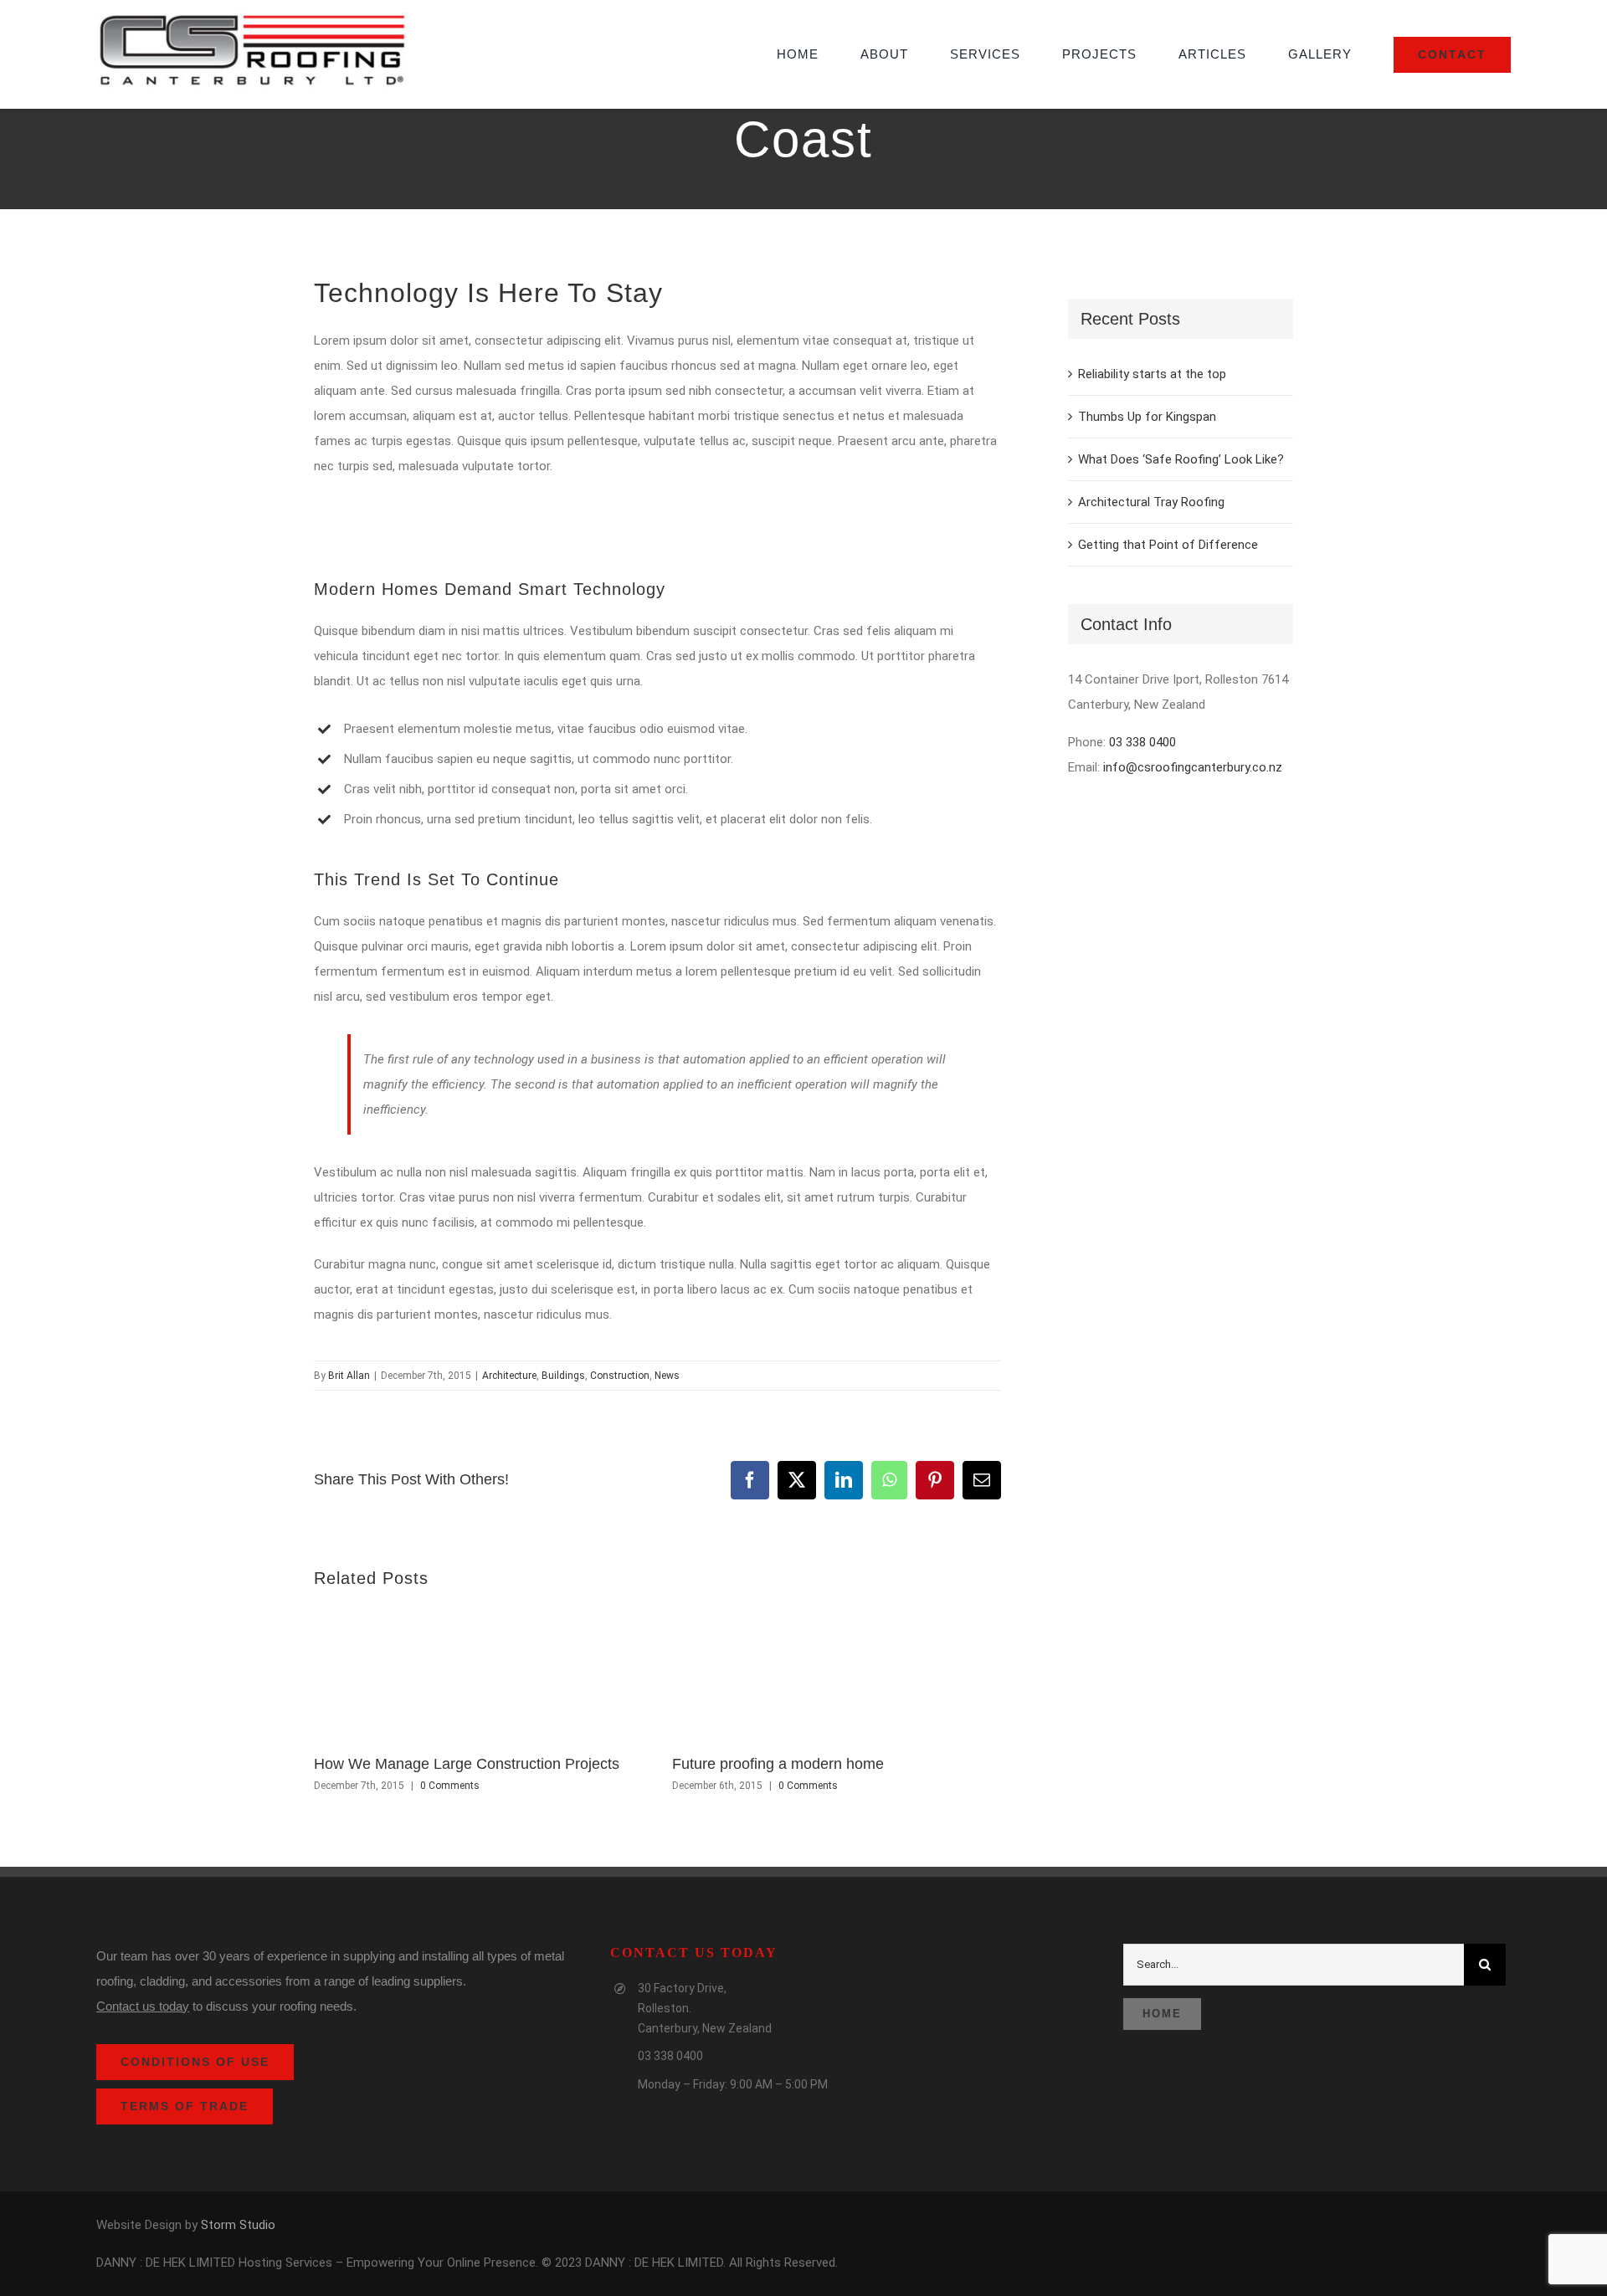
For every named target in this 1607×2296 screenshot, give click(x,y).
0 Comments (450, 1786)
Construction (620, 1376)
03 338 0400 (1142, 742)
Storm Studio (238, 2225)
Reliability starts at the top (1152, 374)
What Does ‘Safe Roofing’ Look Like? (1181, 459)
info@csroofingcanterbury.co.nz (1193, 767)
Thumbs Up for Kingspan (1147, 417)
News (667, 1376)
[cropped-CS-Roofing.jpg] (252, 18)
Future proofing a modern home (778, 1764)
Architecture (509, 1376)
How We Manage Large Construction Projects (467, 1764)
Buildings (563, 1376)
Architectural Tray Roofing (1151, 502)
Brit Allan (349, 1376)
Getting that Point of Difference (1168, 545)
